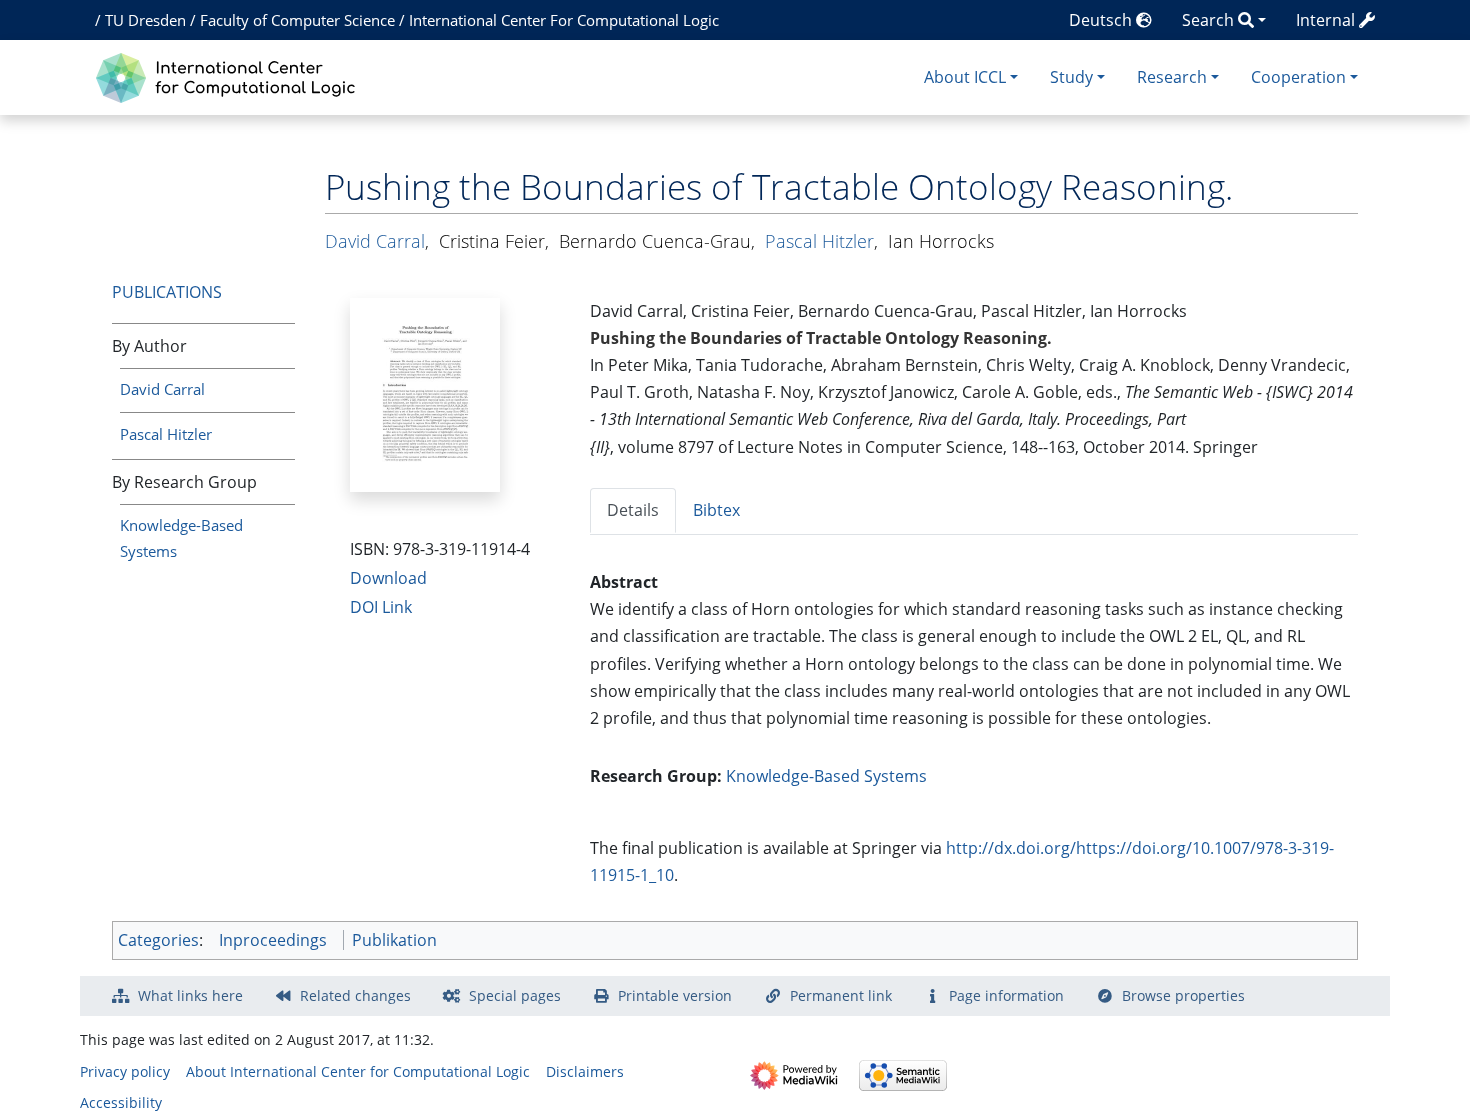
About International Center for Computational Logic (358, 1071)
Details (633, 510)
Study (1071, 77)
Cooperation (1298, 77)
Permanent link (841, 995)
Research (1172, 77)
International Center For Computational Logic (564, 20)
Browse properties (1183, 995)
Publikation (394, 940)
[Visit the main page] (230, 75)
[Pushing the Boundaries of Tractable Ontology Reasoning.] (425, 393)
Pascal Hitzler (166, 434)
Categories (158, 940)
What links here (190, 995)
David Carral (162, 389)
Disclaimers (585, 1071)
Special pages (515, 995)
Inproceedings (273, 940)
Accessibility (121, 1102)
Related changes (355, 995)
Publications (167, 292)
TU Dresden (145, 20)
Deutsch (1102, 20)
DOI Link (381, 607)
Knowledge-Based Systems (826, 776)
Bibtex (716, 510)
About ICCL (965, 77)
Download (388, 578)
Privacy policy (125, 1071)
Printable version (675, 995)
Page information (1006, 995)
